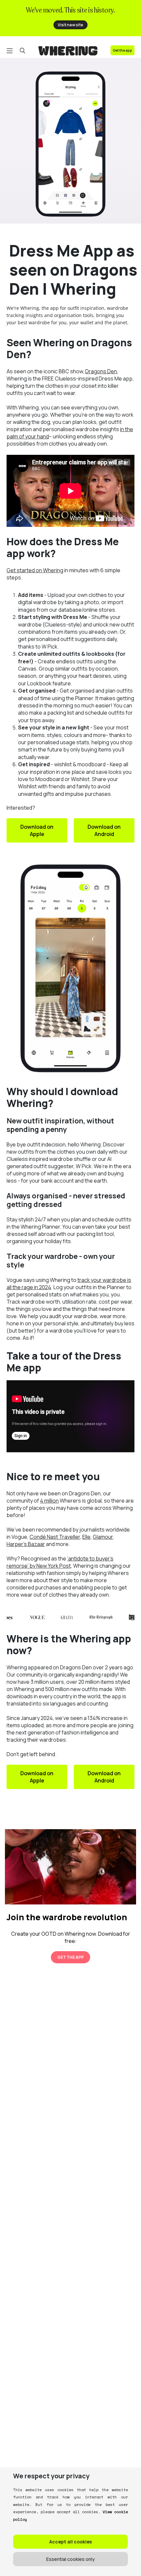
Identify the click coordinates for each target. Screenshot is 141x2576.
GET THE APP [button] (70, 1957)
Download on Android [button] (104, 830)
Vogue (19, 1537)
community (30, 1675)
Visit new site (70, 25)
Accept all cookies (70, 2542)
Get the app (122, 50)
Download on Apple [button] (37, 830)
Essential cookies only (70, 2559)
